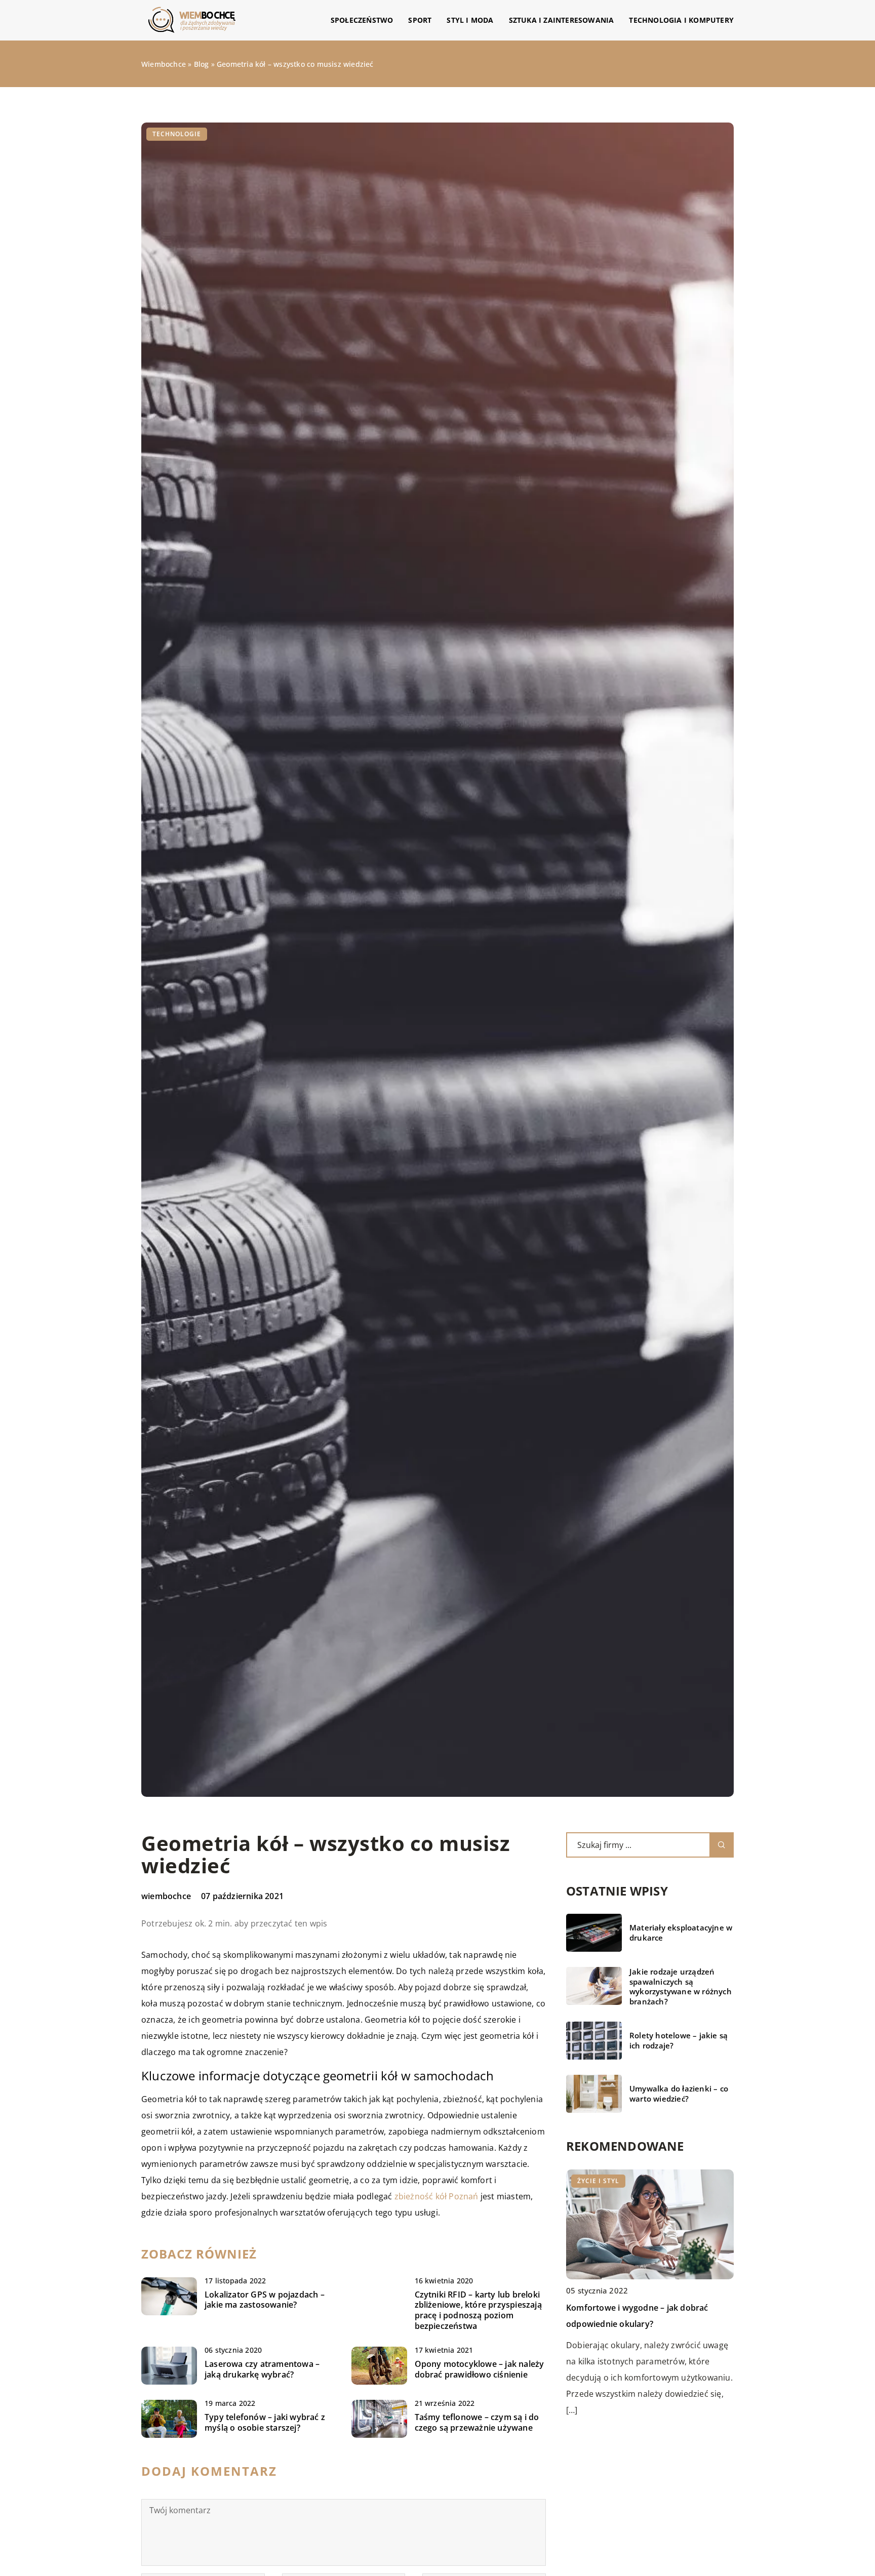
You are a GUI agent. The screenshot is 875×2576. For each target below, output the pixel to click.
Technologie (177, 134)
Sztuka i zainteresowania (562, 20)
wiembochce (166, 1896)
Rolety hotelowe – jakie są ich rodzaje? (679, 2041)
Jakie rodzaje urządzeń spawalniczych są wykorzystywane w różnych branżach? (681, 1987)
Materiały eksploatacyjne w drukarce (681, 1933)
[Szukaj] (722, 1845)
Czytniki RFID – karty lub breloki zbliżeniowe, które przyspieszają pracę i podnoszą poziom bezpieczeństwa (478, 2310)
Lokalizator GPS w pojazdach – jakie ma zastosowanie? (265, 2300)
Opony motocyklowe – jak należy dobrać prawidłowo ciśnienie (480, 2369)
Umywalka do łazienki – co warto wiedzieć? (679, 2094)
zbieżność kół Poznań (436, 2196)
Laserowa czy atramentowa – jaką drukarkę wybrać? (262, 2369)
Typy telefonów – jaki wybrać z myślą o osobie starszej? (265, 2423)
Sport (420, 20)
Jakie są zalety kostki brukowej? (628, 2308)
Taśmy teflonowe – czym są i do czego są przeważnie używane (477, 2423)
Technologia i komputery (681, 20)
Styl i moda (470, 20)
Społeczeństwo (362, 20)
